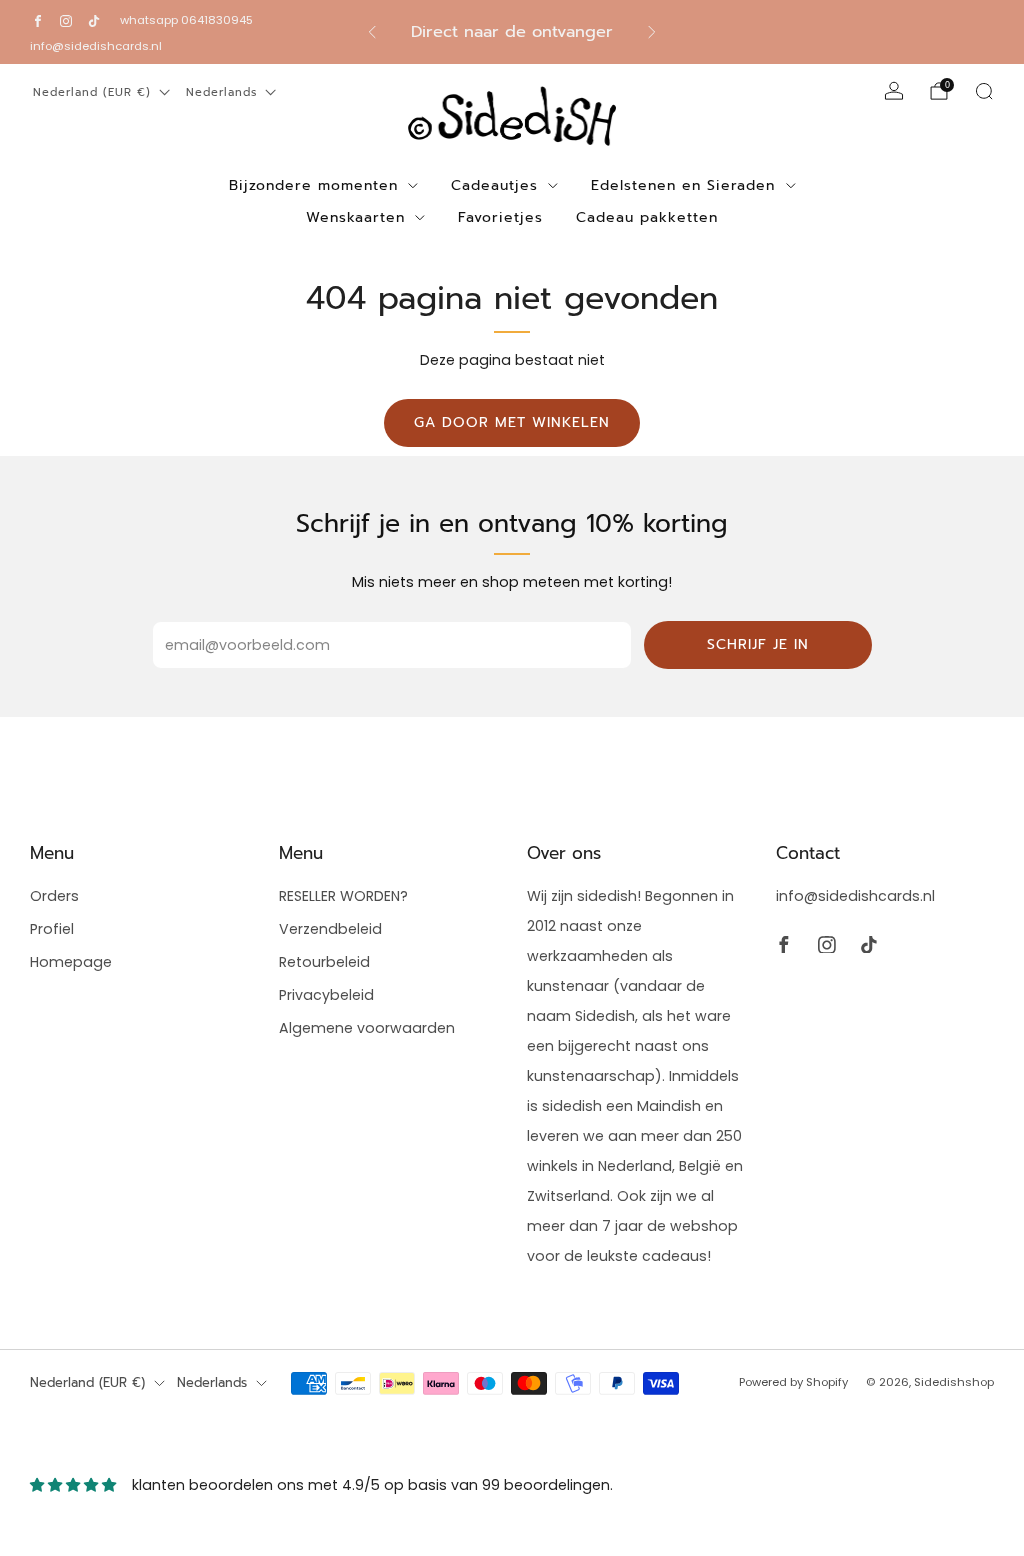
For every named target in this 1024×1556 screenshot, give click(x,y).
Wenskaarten (355, 217)
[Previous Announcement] (372, 32)
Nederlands (221, 92)
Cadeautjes (494, 185)
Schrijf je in (758, 644)
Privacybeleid (326, 995)
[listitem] (512, 32)
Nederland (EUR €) (92, 92)
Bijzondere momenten (313, 185)
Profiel (52, 929)
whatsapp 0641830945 (186, 20)
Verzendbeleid (330, 929)
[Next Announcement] (652, 32)
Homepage (71, 962)
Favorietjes (500, 217)
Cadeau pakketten (647, 217)
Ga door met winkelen (512, 422)
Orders (54, 896)
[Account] (894, 91)
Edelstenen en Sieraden (683, 185)
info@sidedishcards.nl (96, 46)
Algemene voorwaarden (367, 1028)
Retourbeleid (324, 962)
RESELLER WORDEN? (343, 896)
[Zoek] (984, 91)
